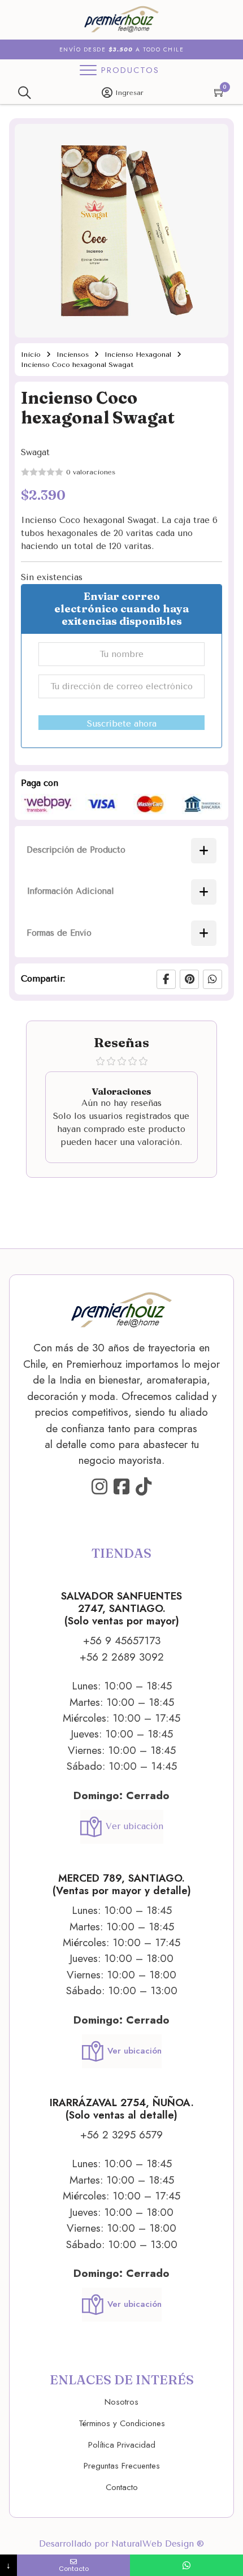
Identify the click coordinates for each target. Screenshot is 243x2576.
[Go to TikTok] (144, 1487)
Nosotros (121, 2402)
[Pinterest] (189, 979)
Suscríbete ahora (122, 724)
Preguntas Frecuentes (122, 2466)
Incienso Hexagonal (138, 355)
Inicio (31, 355)
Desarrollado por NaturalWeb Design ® (121, 2544)
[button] (213, 139)
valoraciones (91, 472)
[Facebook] (166, 979)
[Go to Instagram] (99, 1487)
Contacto (122, 2487)
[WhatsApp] (212, 979)
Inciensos (73, 355)
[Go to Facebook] (121, 1487)
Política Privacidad (122, 2445)
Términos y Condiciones (122, 2423)
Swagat (35, 452)
